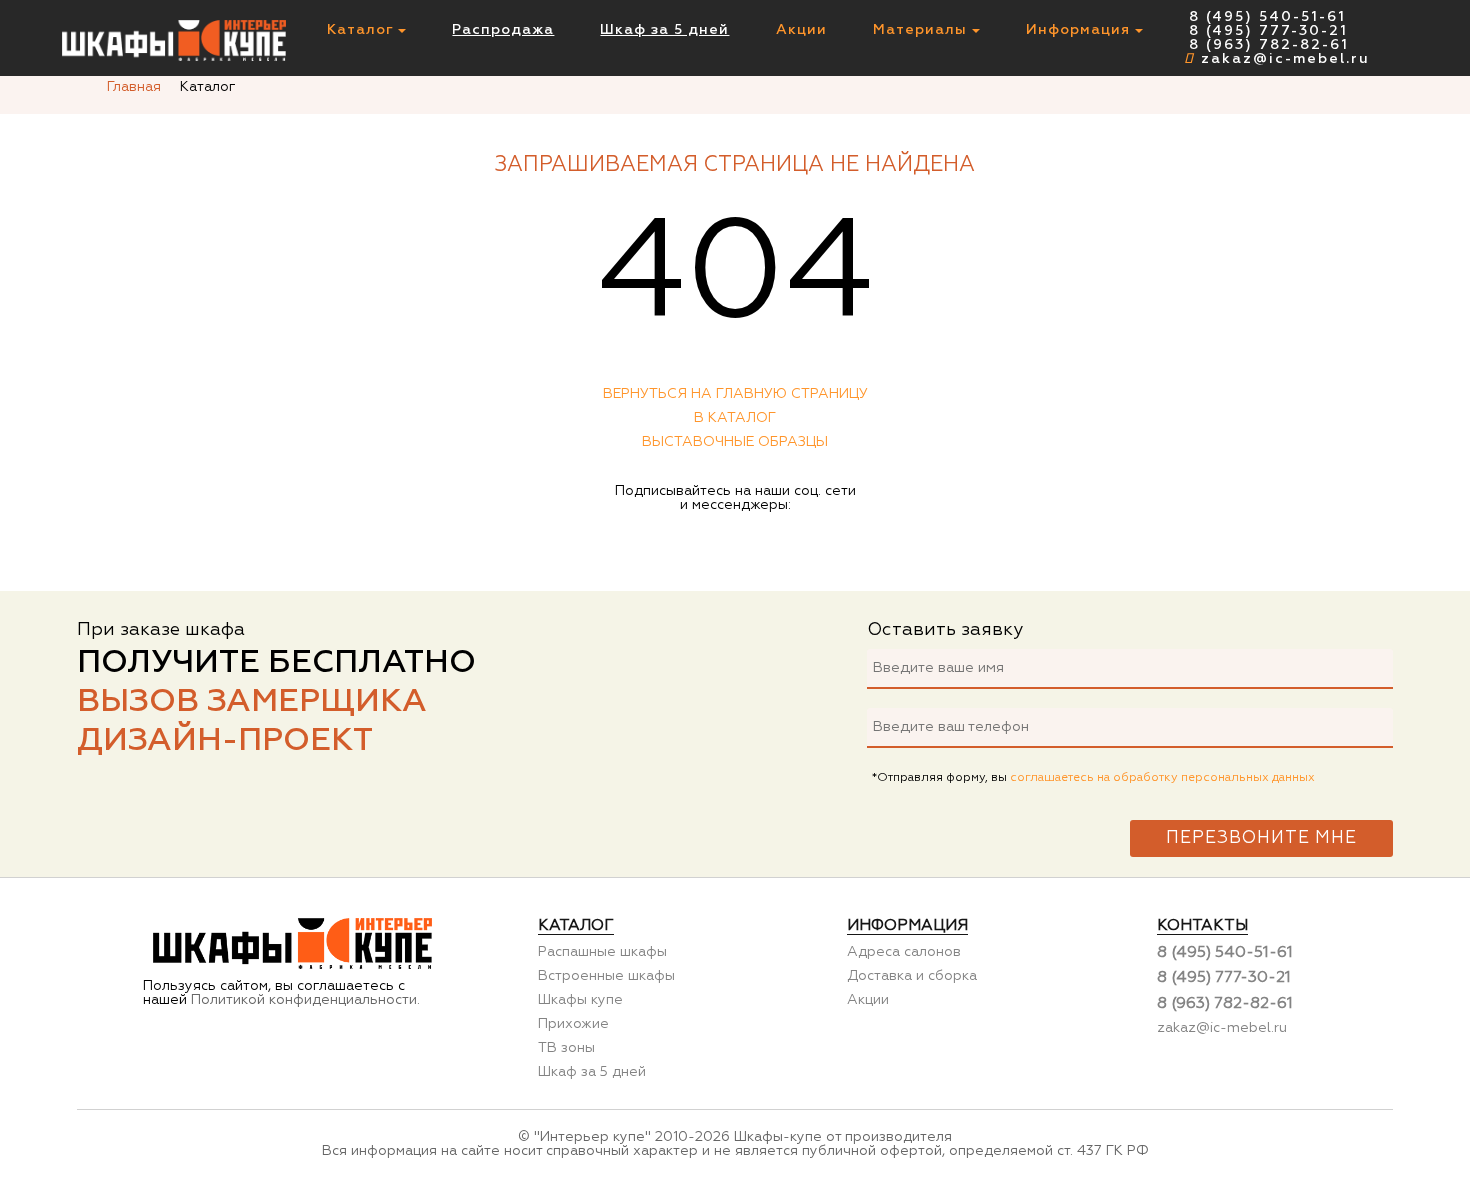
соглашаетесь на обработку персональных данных (1162, 778)
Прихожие (573, 1024)
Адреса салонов (904, 952)
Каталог (362, 30)
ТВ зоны (566, 1048)
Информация (1080, 30)
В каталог (735, 418)
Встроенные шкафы (606, 976)
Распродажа (503, 30)
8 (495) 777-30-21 (1268, 31)
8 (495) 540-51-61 (1267, 17)
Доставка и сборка (912, 976)
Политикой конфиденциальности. (305, 1000)
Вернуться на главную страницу (735, 394)
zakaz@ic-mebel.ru (1285, 59)
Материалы (922, 30)
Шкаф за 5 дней (664, 30)
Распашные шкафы (602, 952)
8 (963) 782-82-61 (1269, 45)
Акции (801, 30)
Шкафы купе (580, 1000)
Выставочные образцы (735, 442)
